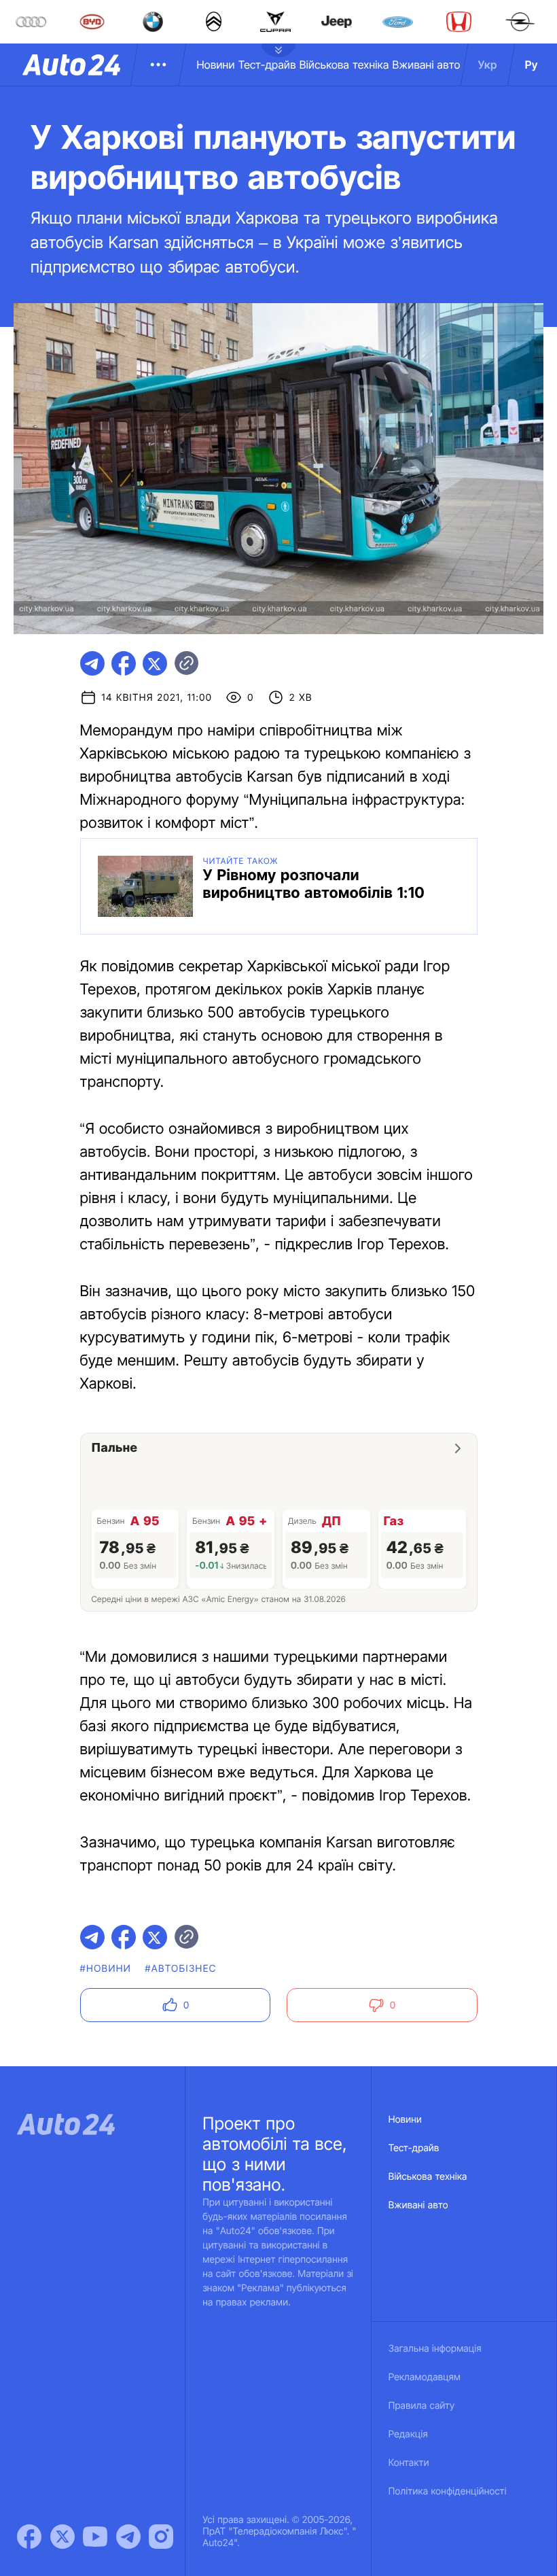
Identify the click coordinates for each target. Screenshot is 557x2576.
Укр (488, 65)
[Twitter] (62, 2537)
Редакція (408, 2434)
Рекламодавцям (425, 2377)
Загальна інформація (435, 2349)
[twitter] (155, 663)
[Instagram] (161, 2537)
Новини (215, 65)
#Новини (106, 1969)
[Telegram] (128, 2537)
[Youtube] (95, 2537)
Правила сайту (422, 2406)
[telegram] (92, 663)
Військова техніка (344, 65)
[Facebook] (29, 2537)
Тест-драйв (267, 65)
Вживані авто (427, 65)
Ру (532, 65)
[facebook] (124, 663)
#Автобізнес (181, 1969)
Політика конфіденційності (448, 2491)
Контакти (409, 2463)
